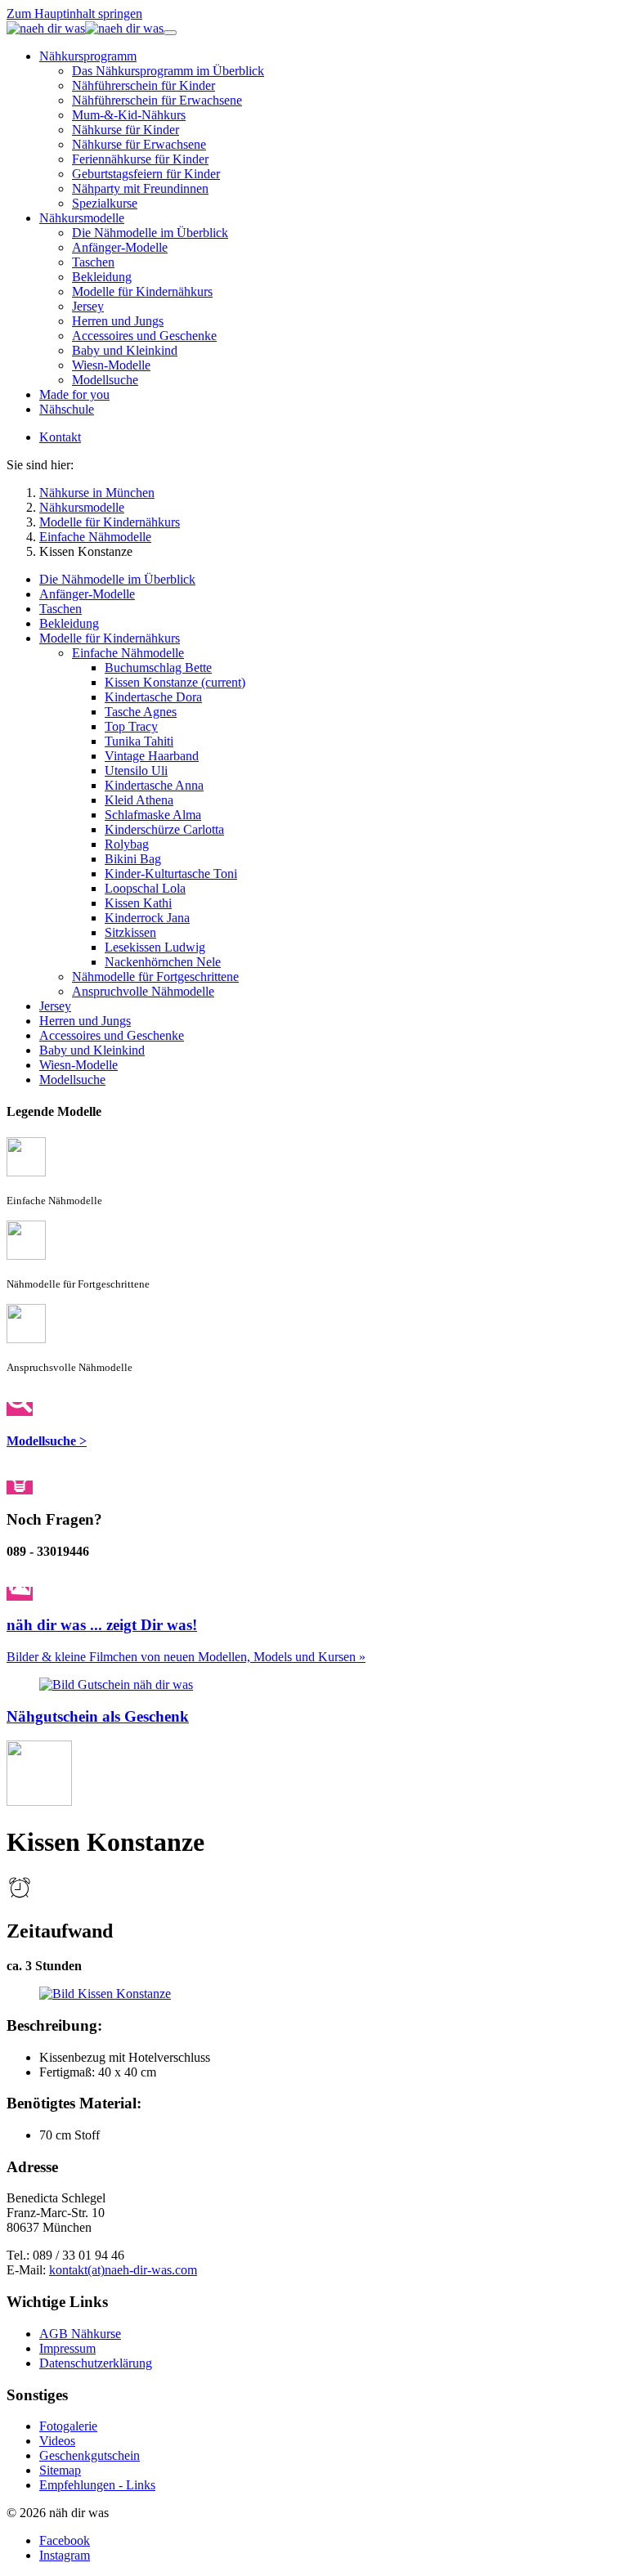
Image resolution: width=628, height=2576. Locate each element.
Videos (57, 2441)
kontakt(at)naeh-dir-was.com (123, 2270)
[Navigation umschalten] (170, 33)
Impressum (67, 2348)
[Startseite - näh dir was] (85, 28)
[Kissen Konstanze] (105, 1994)
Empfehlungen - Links (97, 2485)
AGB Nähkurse (80, 2334)
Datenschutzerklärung (96, 2363)
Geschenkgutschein (90, 2455)
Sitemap (60, 2470)
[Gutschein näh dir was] (116, 1684)
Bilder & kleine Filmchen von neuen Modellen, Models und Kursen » (186, 1657)
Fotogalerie (68, 2426)
